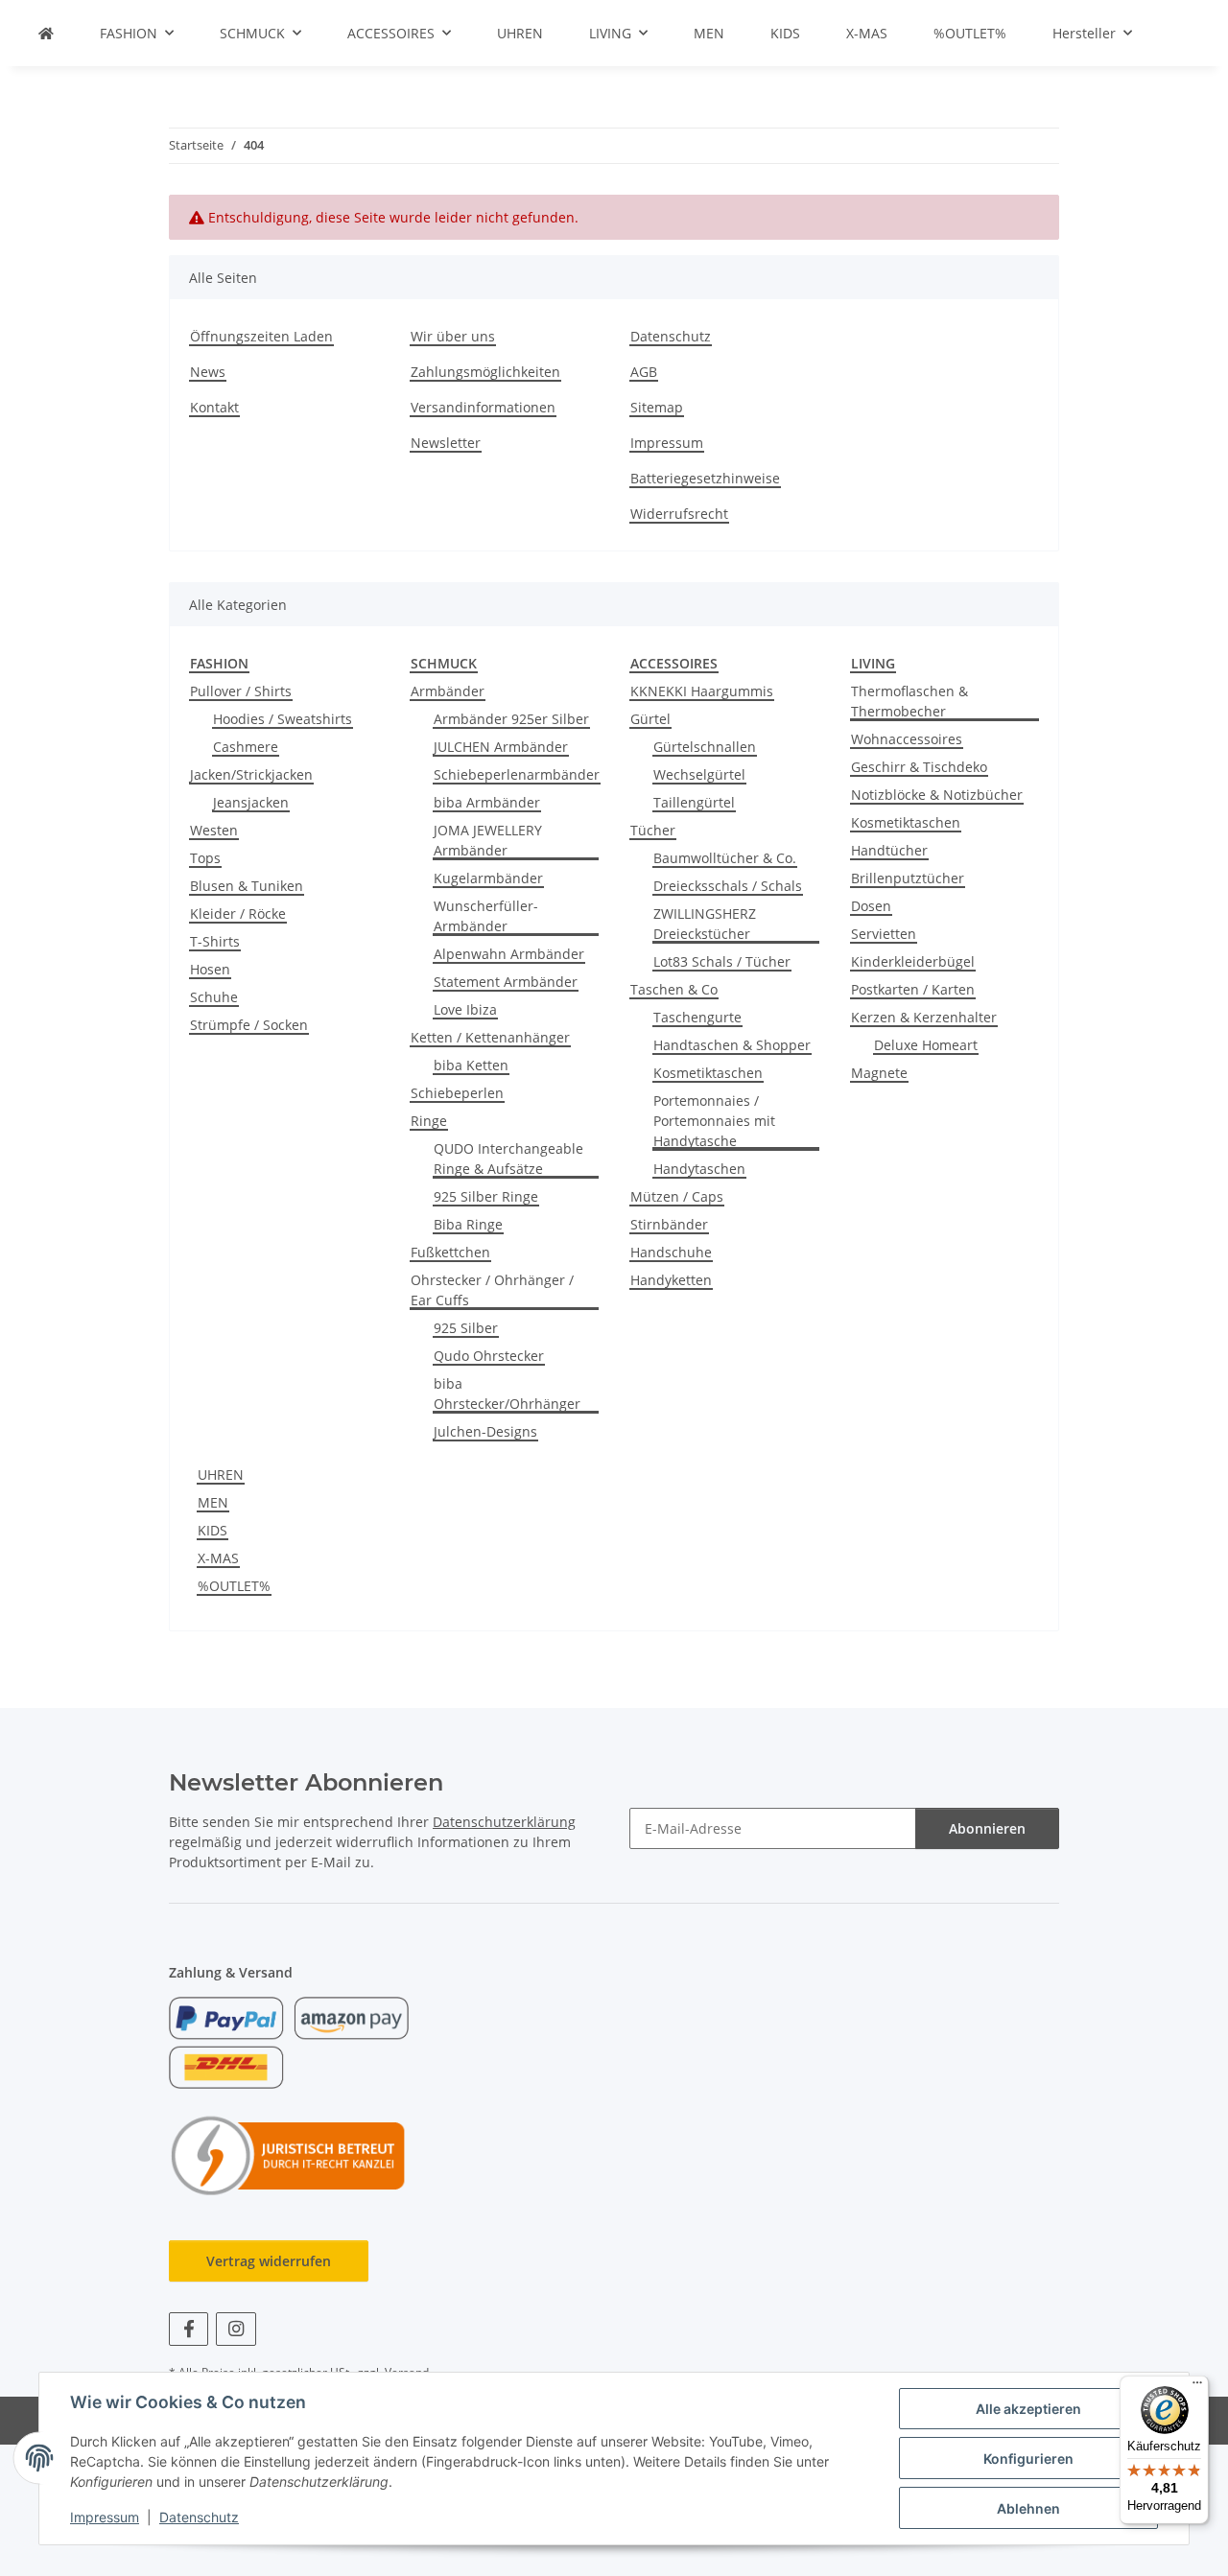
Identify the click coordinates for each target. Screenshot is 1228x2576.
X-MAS (218, 1558)
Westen (214, 830)
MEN (213, 1502)
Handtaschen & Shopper (732, 1045)
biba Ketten (471, 1065)
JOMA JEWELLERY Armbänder (488, 840)
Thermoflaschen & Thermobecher (909, 701)
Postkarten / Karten (913, 989)
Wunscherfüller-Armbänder (486, 916)
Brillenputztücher (908, 878)
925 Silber (466, 1328)
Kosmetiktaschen (708, 1073)
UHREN (221, 1475)
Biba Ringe (468, 1224)
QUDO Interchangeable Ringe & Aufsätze (508, 1159)
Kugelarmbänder (488, 878)
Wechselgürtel (699, 774)
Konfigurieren (1028, 2459)
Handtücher (889, 850)
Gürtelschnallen (705, 747)
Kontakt (214, 407)
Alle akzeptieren (1028, 2409)
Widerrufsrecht (679, 514)
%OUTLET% (234, 1586)
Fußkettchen (450, 1252)
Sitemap (657, 407)
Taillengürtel (694, 802)
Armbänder (448, 691)
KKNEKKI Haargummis (702, 691)
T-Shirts (215, 941)
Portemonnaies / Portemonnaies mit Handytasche (714, 1121)
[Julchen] (46, 33)
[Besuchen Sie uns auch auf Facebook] (189, 2329)
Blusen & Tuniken (247, 886)
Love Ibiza (465, 1009)
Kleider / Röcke (238, 913)
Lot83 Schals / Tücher (722, 961)
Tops (205, 858)
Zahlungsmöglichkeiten (485, 372)
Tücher (653, 830)
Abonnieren (987, 1828)
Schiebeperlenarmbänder (517, 774)
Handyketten (671, 1280)
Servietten (884, 934)
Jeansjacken (251, 802)
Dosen (871, 906)
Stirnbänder (669, 1224)
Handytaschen (699, 1169)
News (208, 372)
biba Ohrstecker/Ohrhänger (507, 1393)
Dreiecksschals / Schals (728, 886)
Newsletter (446, 443)
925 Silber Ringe (486, 1196)
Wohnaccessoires (907, 739)
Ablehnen (1028, 2508)
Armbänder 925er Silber (511, 719)
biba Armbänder (487, 802)
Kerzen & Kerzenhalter (924, 1017)
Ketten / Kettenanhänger (490, 1037)
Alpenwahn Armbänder (509, 954)
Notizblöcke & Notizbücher (937, 795)
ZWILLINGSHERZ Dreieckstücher (705, 924)
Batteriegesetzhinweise (705, 478)
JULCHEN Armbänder (501, 747)
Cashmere (246, 747)
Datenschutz (199, 2517)
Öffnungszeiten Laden (261, 336)
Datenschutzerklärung (504, 1822)
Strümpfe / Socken (249, 1025)
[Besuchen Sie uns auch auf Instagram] (236, 2329)
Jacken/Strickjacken (251, 774)
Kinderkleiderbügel (913, 961)
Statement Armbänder (506, 982)
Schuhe (214, 997)
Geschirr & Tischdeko (919, 767)
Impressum (105, 2517)
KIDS (213, 1530)
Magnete (879, 1073)
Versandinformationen (483, 407)
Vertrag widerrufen (269, 2261)
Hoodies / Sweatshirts (283, 719)
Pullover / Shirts (241, 691)
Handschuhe (671, 1252)
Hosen (210, 969)
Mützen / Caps (677, 1196)
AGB (644, 372)
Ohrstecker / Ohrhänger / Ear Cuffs (492, 1290)
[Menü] (1197, 2387)
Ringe (429, 1121)
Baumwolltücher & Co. (725, 858)
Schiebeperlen (457, 1093)
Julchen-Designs (485, 1431)
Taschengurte (697, 1017)
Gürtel (650, 719)
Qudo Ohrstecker (489, 1356)
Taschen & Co (674, 989)
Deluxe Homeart (926, 1045)
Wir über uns (453, 336)
